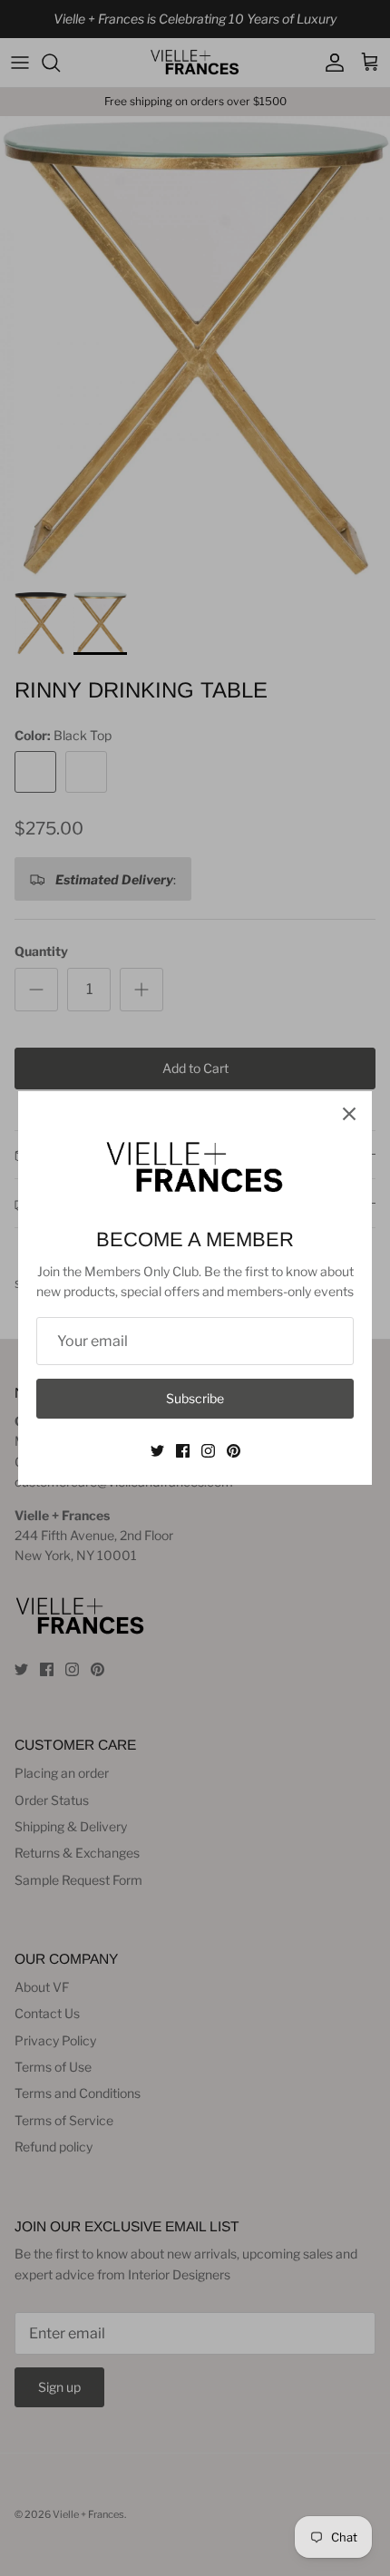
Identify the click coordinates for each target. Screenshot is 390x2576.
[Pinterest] (234, 1451)
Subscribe (195, 1398)
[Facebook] (183, 1451)
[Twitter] (157, 1451)
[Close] (349, 1114)
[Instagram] (208, 1451)
